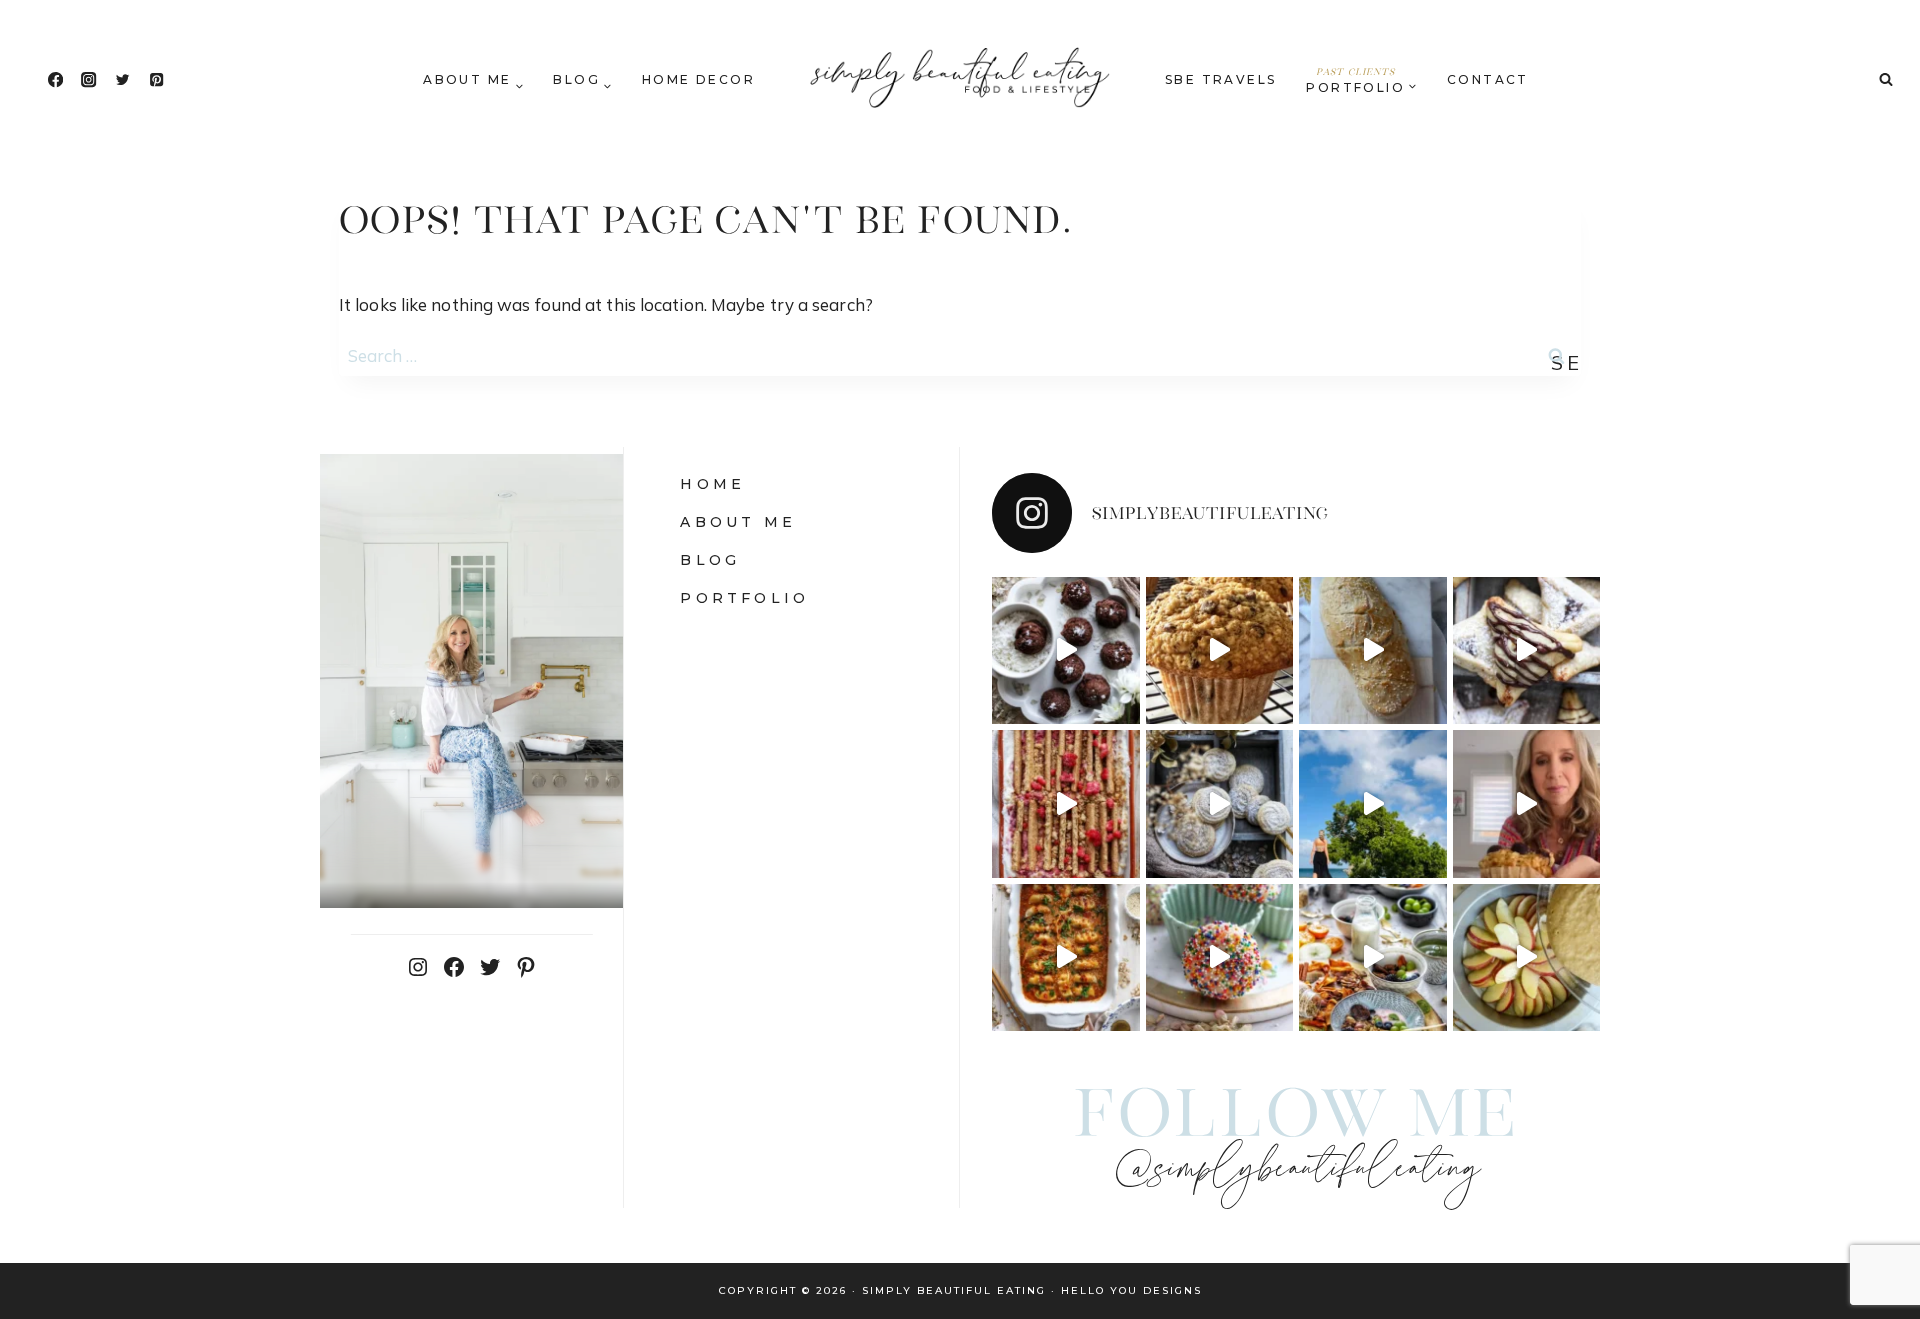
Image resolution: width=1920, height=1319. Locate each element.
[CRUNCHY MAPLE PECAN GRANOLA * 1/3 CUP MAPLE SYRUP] (1373, 958)
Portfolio (744, 598)
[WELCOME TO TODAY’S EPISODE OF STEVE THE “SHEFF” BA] (1373, 651)
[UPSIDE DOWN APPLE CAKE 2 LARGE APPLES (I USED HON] (1527, 958)
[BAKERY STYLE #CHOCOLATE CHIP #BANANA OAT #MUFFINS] (1220, 651)
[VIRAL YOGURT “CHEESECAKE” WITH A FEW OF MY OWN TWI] (1066, 804)
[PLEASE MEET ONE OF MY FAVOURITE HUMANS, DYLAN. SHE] (1220, 958)
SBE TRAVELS (1220, 79)
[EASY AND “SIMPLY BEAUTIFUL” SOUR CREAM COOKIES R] (1220, 804)
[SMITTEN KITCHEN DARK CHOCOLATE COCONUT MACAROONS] (1066, 651)
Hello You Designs (1131, 1290)
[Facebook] (55, 80)
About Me (738, 522)
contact (1488, 79)
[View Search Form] (1886, 80)
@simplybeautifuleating (1296, 1170)
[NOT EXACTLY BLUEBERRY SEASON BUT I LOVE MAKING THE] (1527, 804)
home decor (698, 79)
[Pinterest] (156, 80)
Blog (710, 560)
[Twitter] (122, 80)
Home (712, 484)
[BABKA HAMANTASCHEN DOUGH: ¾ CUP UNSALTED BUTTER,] (1527, 651)
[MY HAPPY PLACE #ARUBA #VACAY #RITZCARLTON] (1373, 804)
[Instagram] (89, 80)
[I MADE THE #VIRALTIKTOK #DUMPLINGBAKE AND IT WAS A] (1066, 958)
